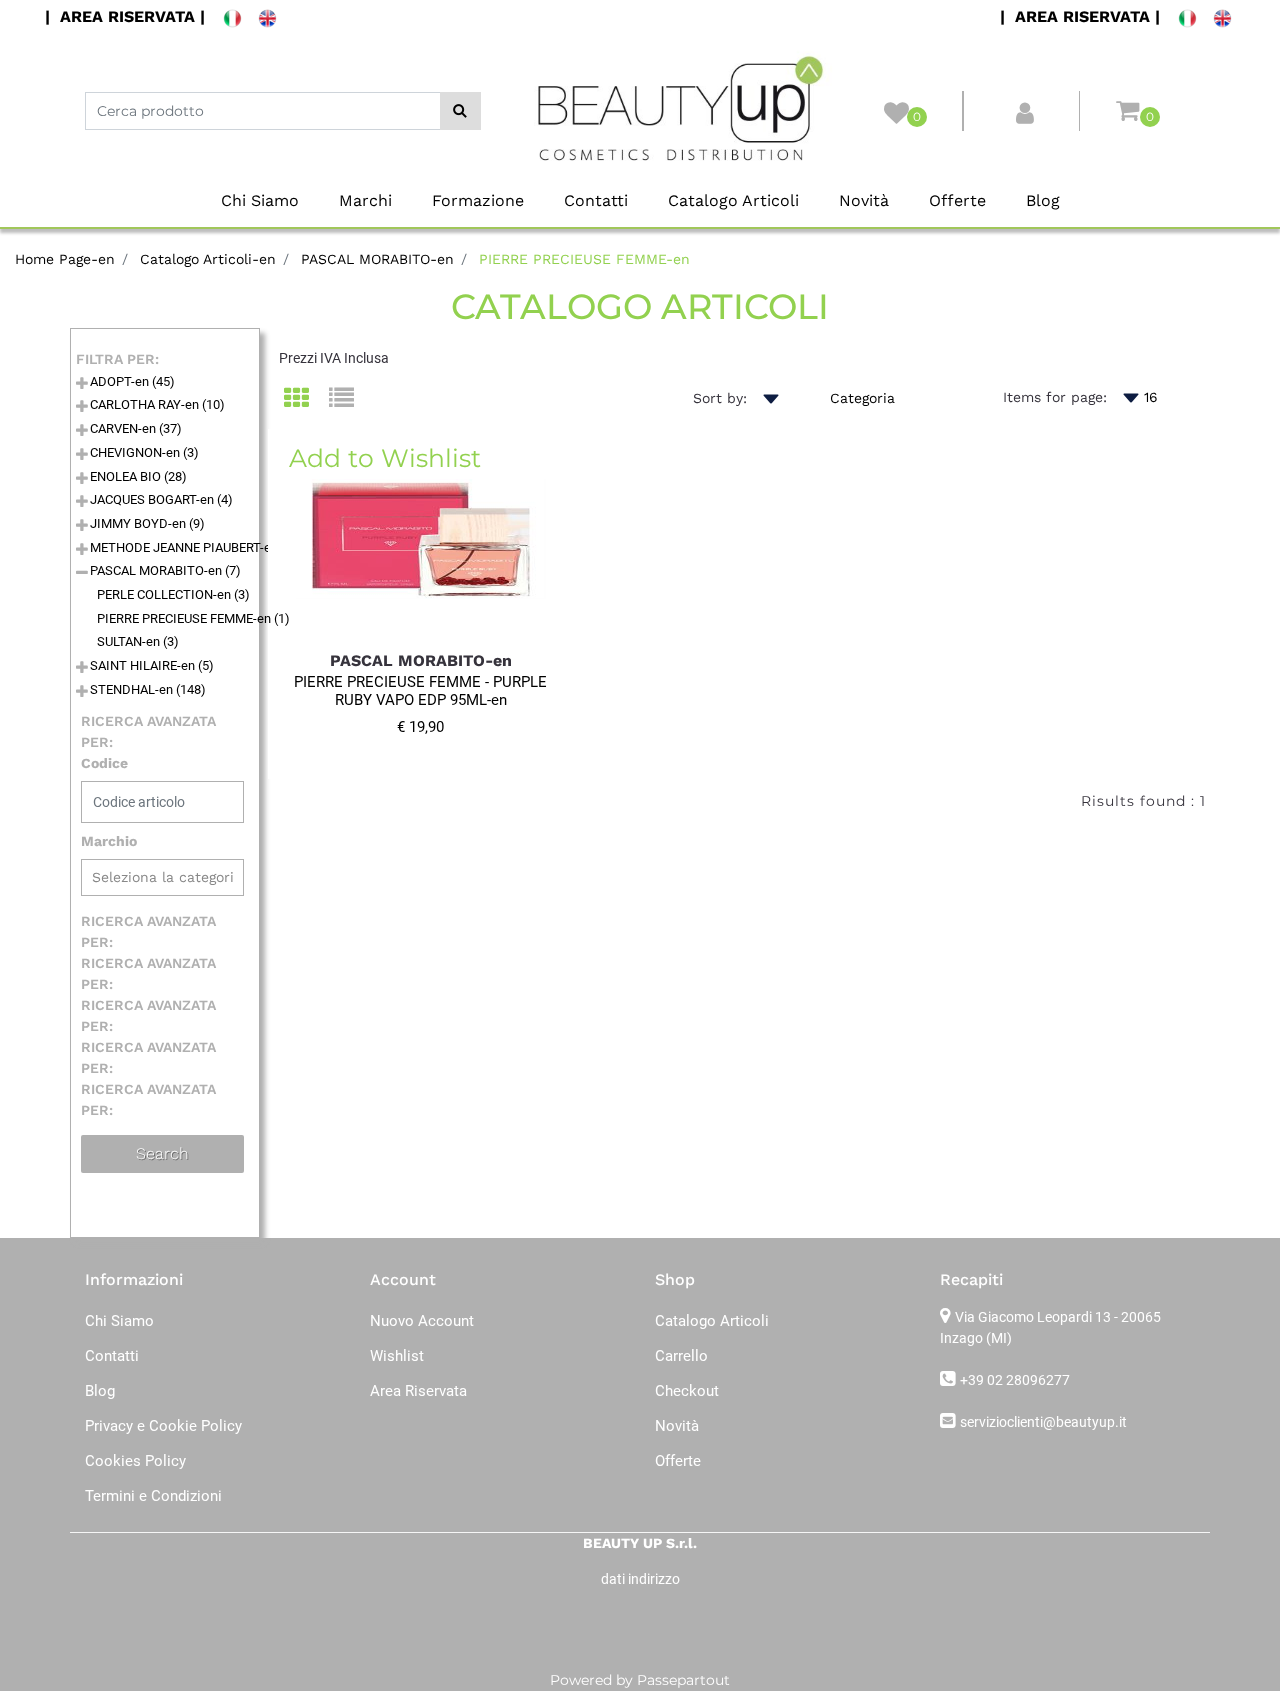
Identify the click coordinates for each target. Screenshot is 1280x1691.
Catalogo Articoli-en (208, 259)
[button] (460, 111)
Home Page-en (65, 259)
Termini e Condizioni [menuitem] (153, 1496)
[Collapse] (82, 573)
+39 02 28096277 (1015, 1380)
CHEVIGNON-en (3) (144, 452)
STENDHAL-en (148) (148, 689)
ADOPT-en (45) (132, 381)
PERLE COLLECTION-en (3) (173, 594)
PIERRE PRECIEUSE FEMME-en (584, 259)
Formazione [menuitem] (478, 200)
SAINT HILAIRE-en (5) (152, 665)
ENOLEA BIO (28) (138, 476)
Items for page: (1055, 397)
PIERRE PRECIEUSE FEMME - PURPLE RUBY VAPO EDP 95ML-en (420, 691)
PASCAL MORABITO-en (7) (165, 570)
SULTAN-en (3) (138, 641)
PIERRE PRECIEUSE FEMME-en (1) (193, 618)
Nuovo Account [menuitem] (422, 1321)
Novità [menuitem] (864, 200)
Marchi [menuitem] (365, 200)
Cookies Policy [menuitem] (135, 1461)
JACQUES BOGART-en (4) (161, 499)
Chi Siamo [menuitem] (260, 200)
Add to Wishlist (385, 458)
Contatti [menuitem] (596, 200)
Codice (104, 763)
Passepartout (683, 1680)
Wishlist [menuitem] (397, 1356)
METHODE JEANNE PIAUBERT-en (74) (197, 547)
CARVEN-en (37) (136, 428)
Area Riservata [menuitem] (418, 1391)
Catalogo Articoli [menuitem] (733, 200)
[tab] (306, 399)
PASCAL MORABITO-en (377, 259)
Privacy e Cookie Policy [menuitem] (163, 1426)
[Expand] (82, 384)
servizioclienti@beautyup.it (1043, 1422)
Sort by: (720, 398)
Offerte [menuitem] (957, 200)
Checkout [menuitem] (687, 1391)
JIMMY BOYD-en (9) (147, 523)
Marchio (109, 841)
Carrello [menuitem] (681, 1356)
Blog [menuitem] (1043, 200)
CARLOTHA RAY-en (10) (157, 404)
